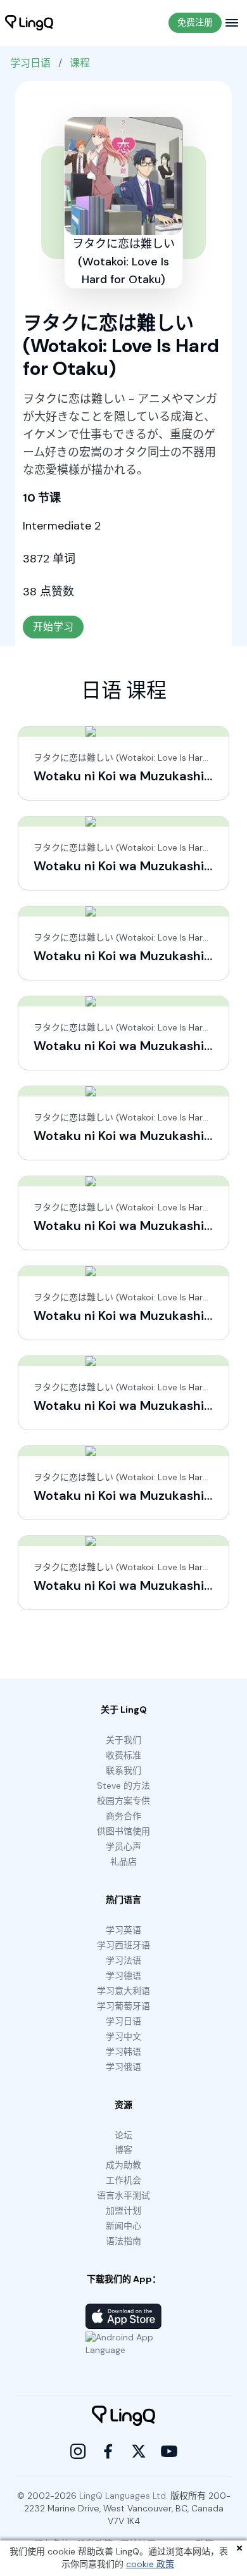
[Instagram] (78, 2451)
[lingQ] (29, 23)
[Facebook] (108, 2451)
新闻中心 (123, 2226)
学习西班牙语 (123, 1945)
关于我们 (123, 1740)
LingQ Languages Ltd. (123, 2496)
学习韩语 (123, 2052)
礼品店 (123, 1862)
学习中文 (123, 2036)
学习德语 (123, 1976)
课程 (80, 63)
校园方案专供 (123, 1801)
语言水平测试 (123, 2195)
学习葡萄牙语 (123, 2006)
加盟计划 (123, 2211)
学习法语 (123, 1960)
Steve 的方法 (123, 1786)
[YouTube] (169, 2451)
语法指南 (123, 2241)
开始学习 (53, 627)
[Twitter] (139, 2451)
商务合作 (123, 1816)
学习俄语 (123, 2067)
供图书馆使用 (123, 1831)
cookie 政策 (150, 2564)
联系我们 (123, 1770)
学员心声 (123, 1846)
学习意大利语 (123, 1991)
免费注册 (195, 22)
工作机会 (123, 2180)
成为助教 (123, 2165)
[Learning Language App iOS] (123, 2316)
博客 (123, 2150)
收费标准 (123, 1755)
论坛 (123, 2135)
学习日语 (30, 63)
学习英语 (123, 1930)
